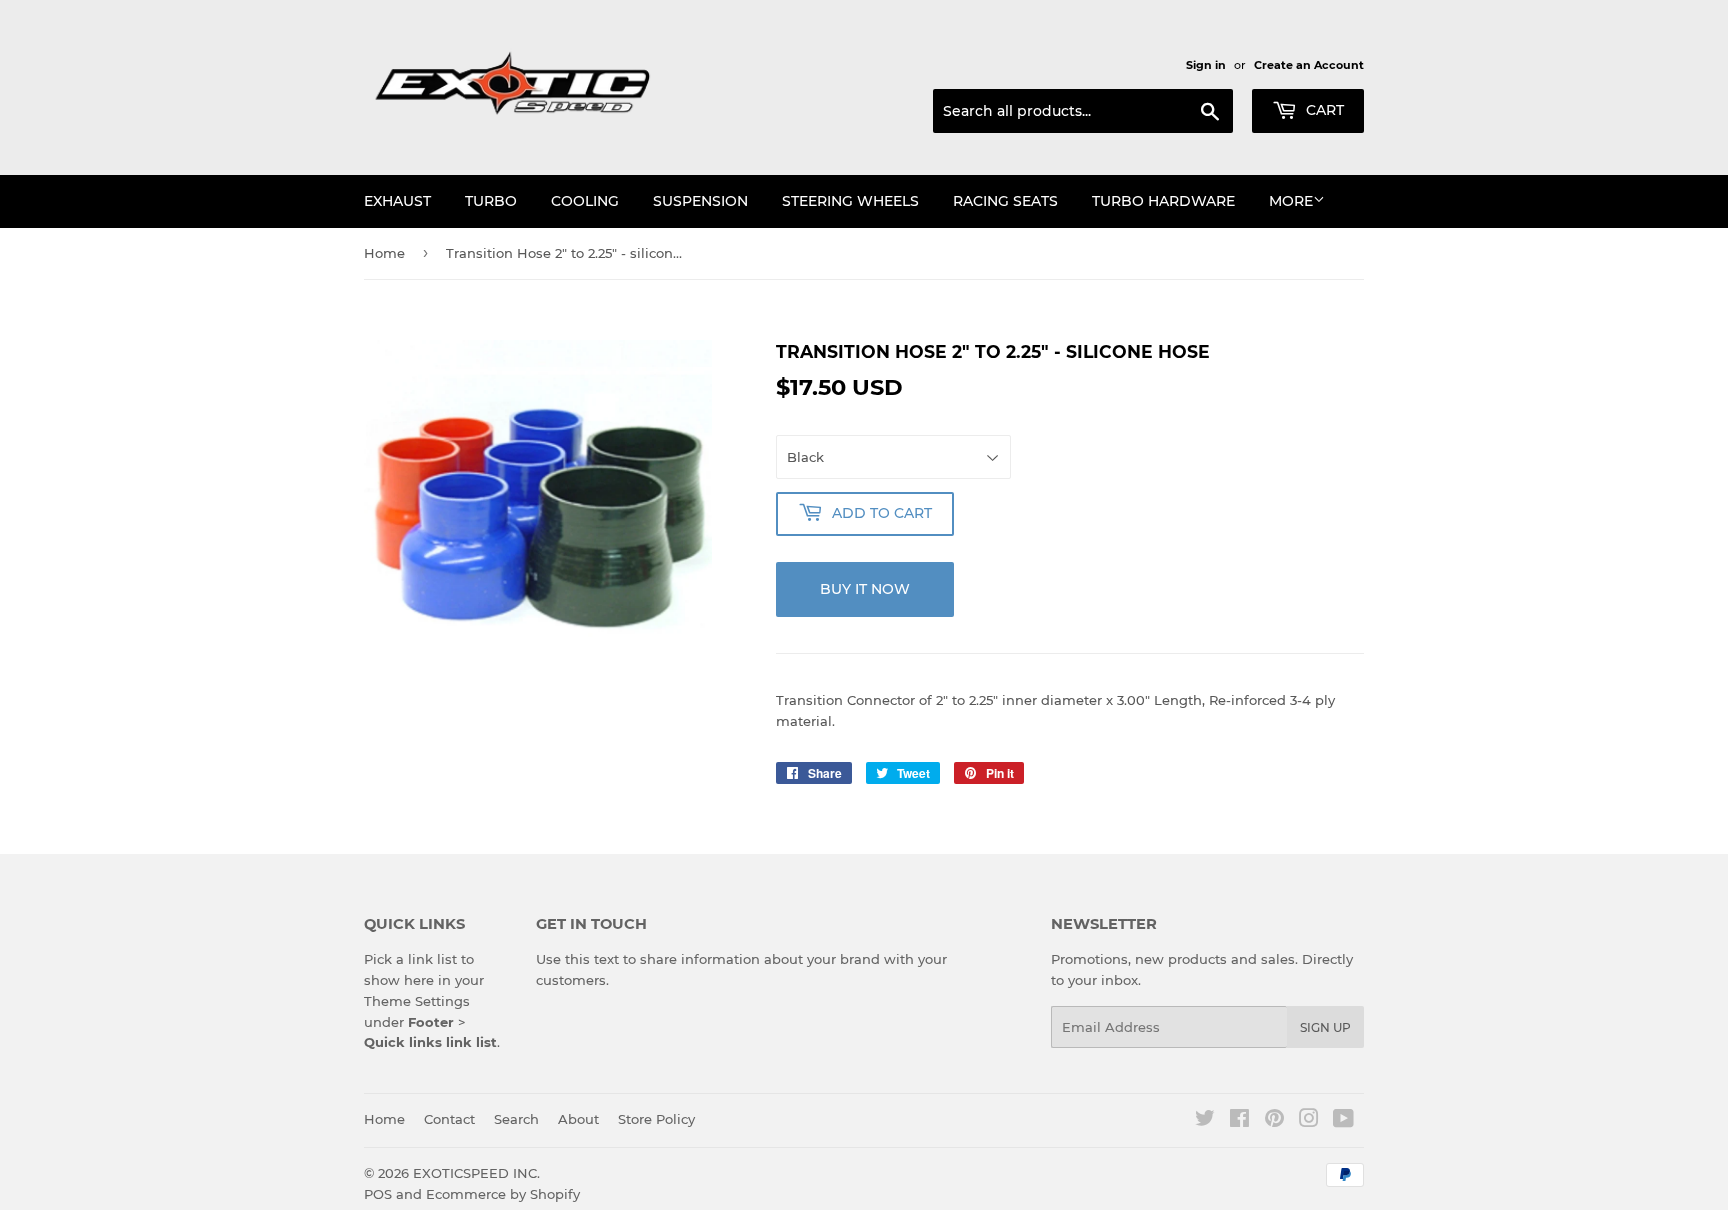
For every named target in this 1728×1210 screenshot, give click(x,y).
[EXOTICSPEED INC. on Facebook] (1239, 1121)
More (1291, 201)
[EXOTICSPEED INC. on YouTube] (1343, 1121)
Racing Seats (1005, 201)
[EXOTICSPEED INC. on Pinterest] (1274, 1121)
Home (384, 253)
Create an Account (1309, 65)
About (578, 1119)
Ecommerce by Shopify (503, 1194)
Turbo (491, 201)
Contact (449, 1119)
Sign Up (1325, 1027)
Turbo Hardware (1163, 201)
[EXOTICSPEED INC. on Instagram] (1309, 1121)
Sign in (1206, 65)
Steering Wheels (850, 201)
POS (378, 1194)
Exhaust (397, 201)
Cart (1323, 110)
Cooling (585, 201)
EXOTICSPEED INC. (476, 1173)
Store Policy (656, 1119)
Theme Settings (417, 1001)
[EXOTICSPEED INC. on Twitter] (1205, 1121)
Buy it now (865, 589)
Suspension (700, 201)
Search (516, 1119)
